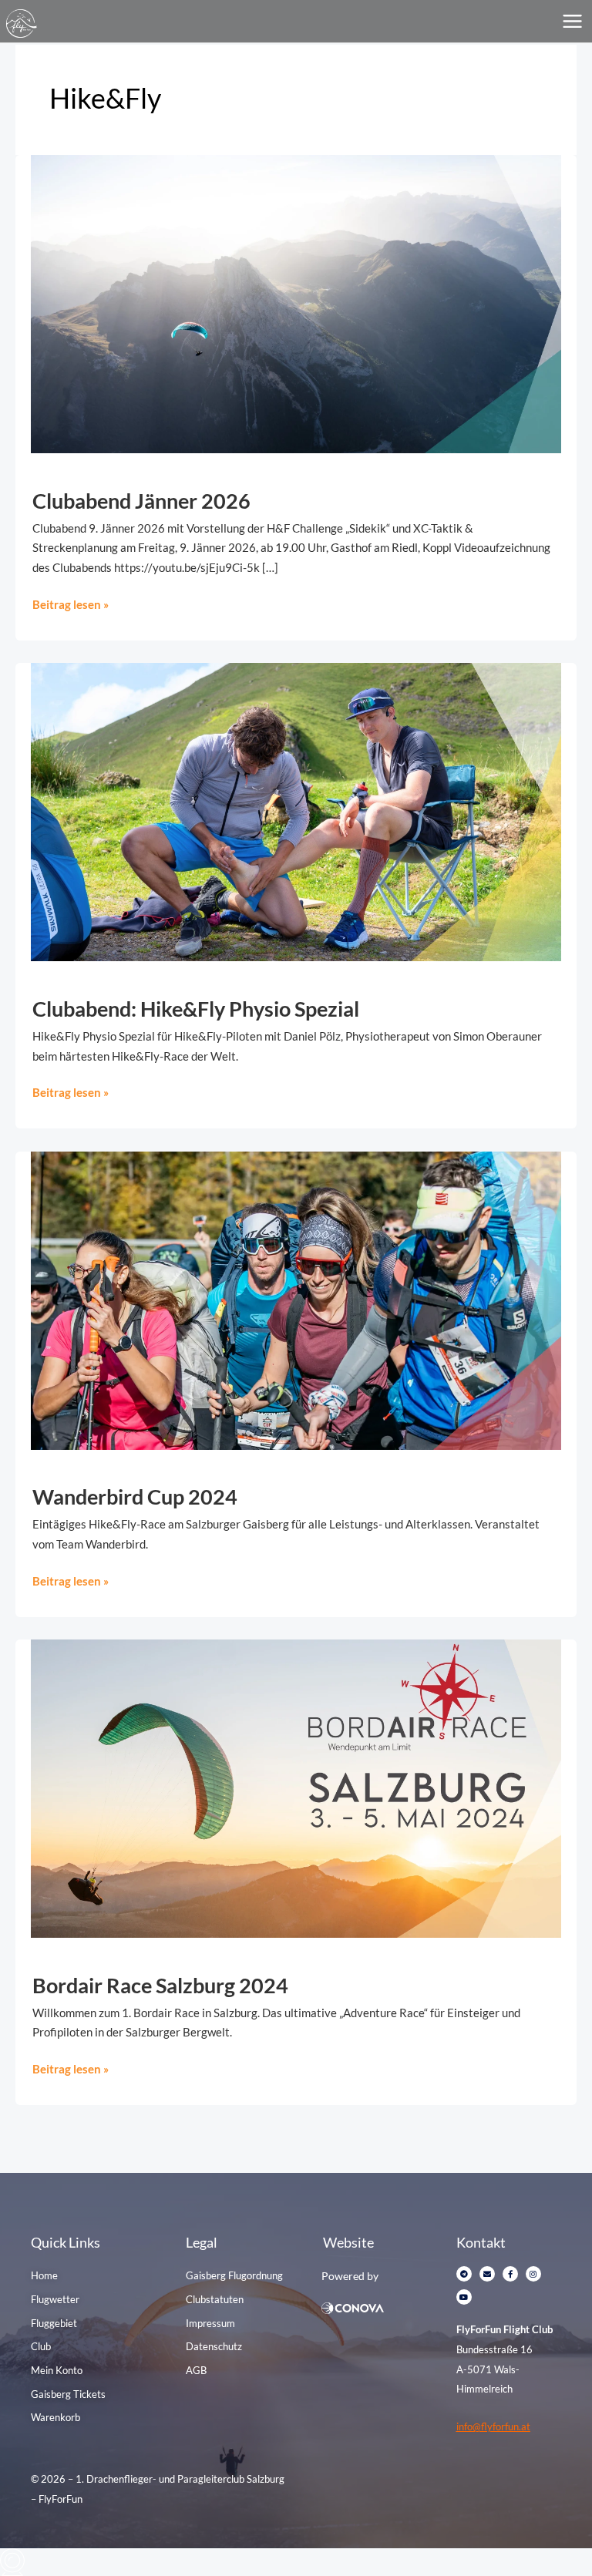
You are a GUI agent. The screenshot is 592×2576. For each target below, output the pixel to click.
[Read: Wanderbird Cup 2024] (296, 1299)
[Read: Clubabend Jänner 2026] (296, 303)
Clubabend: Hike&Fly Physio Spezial (196, 1009)
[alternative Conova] (381, 2308)
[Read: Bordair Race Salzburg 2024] (296, 1787)
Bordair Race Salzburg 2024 (160, 1985)
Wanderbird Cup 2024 (135, 1497)
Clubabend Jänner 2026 (141, 501)
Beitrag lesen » (71, 603)
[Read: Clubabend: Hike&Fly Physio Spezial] (296, 810)
